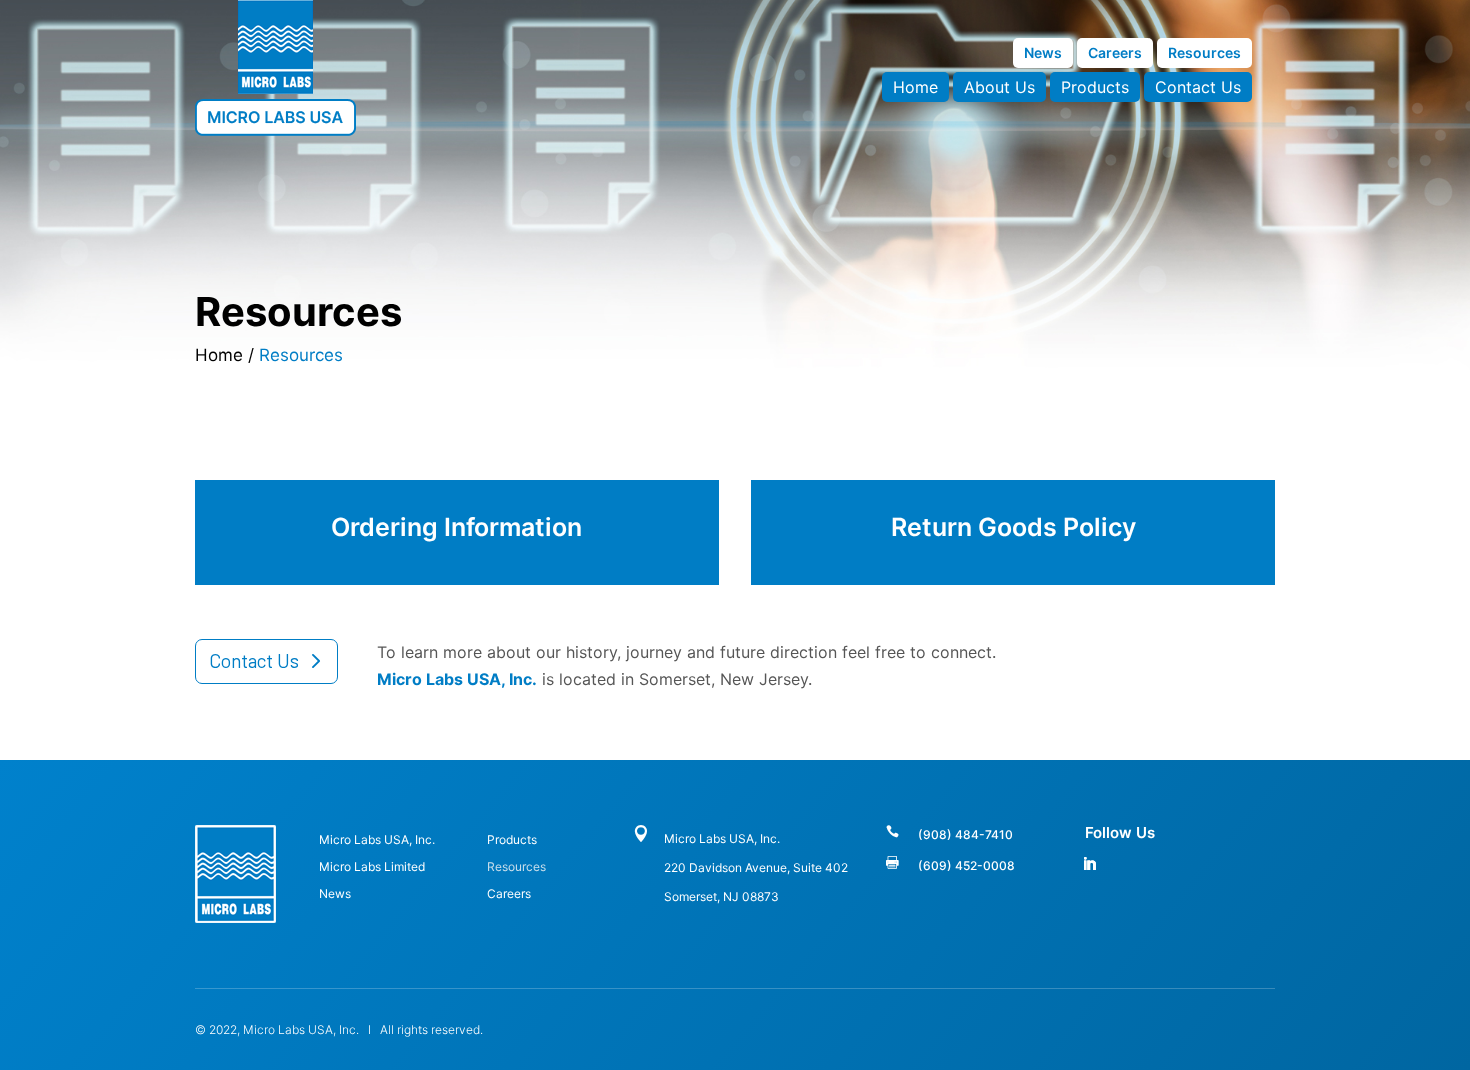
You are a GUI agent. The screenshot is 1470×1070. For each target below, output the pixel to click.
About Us (999, 88)
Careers (1115, 53)
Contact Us (1198, 88)
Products (1095, 88)
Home (915, 88)
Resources (1204, 53)
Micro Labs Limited (372, 867)
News (1043, 53)
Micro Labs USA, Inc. (377, 840)
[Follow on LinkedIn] (1089, 864)
